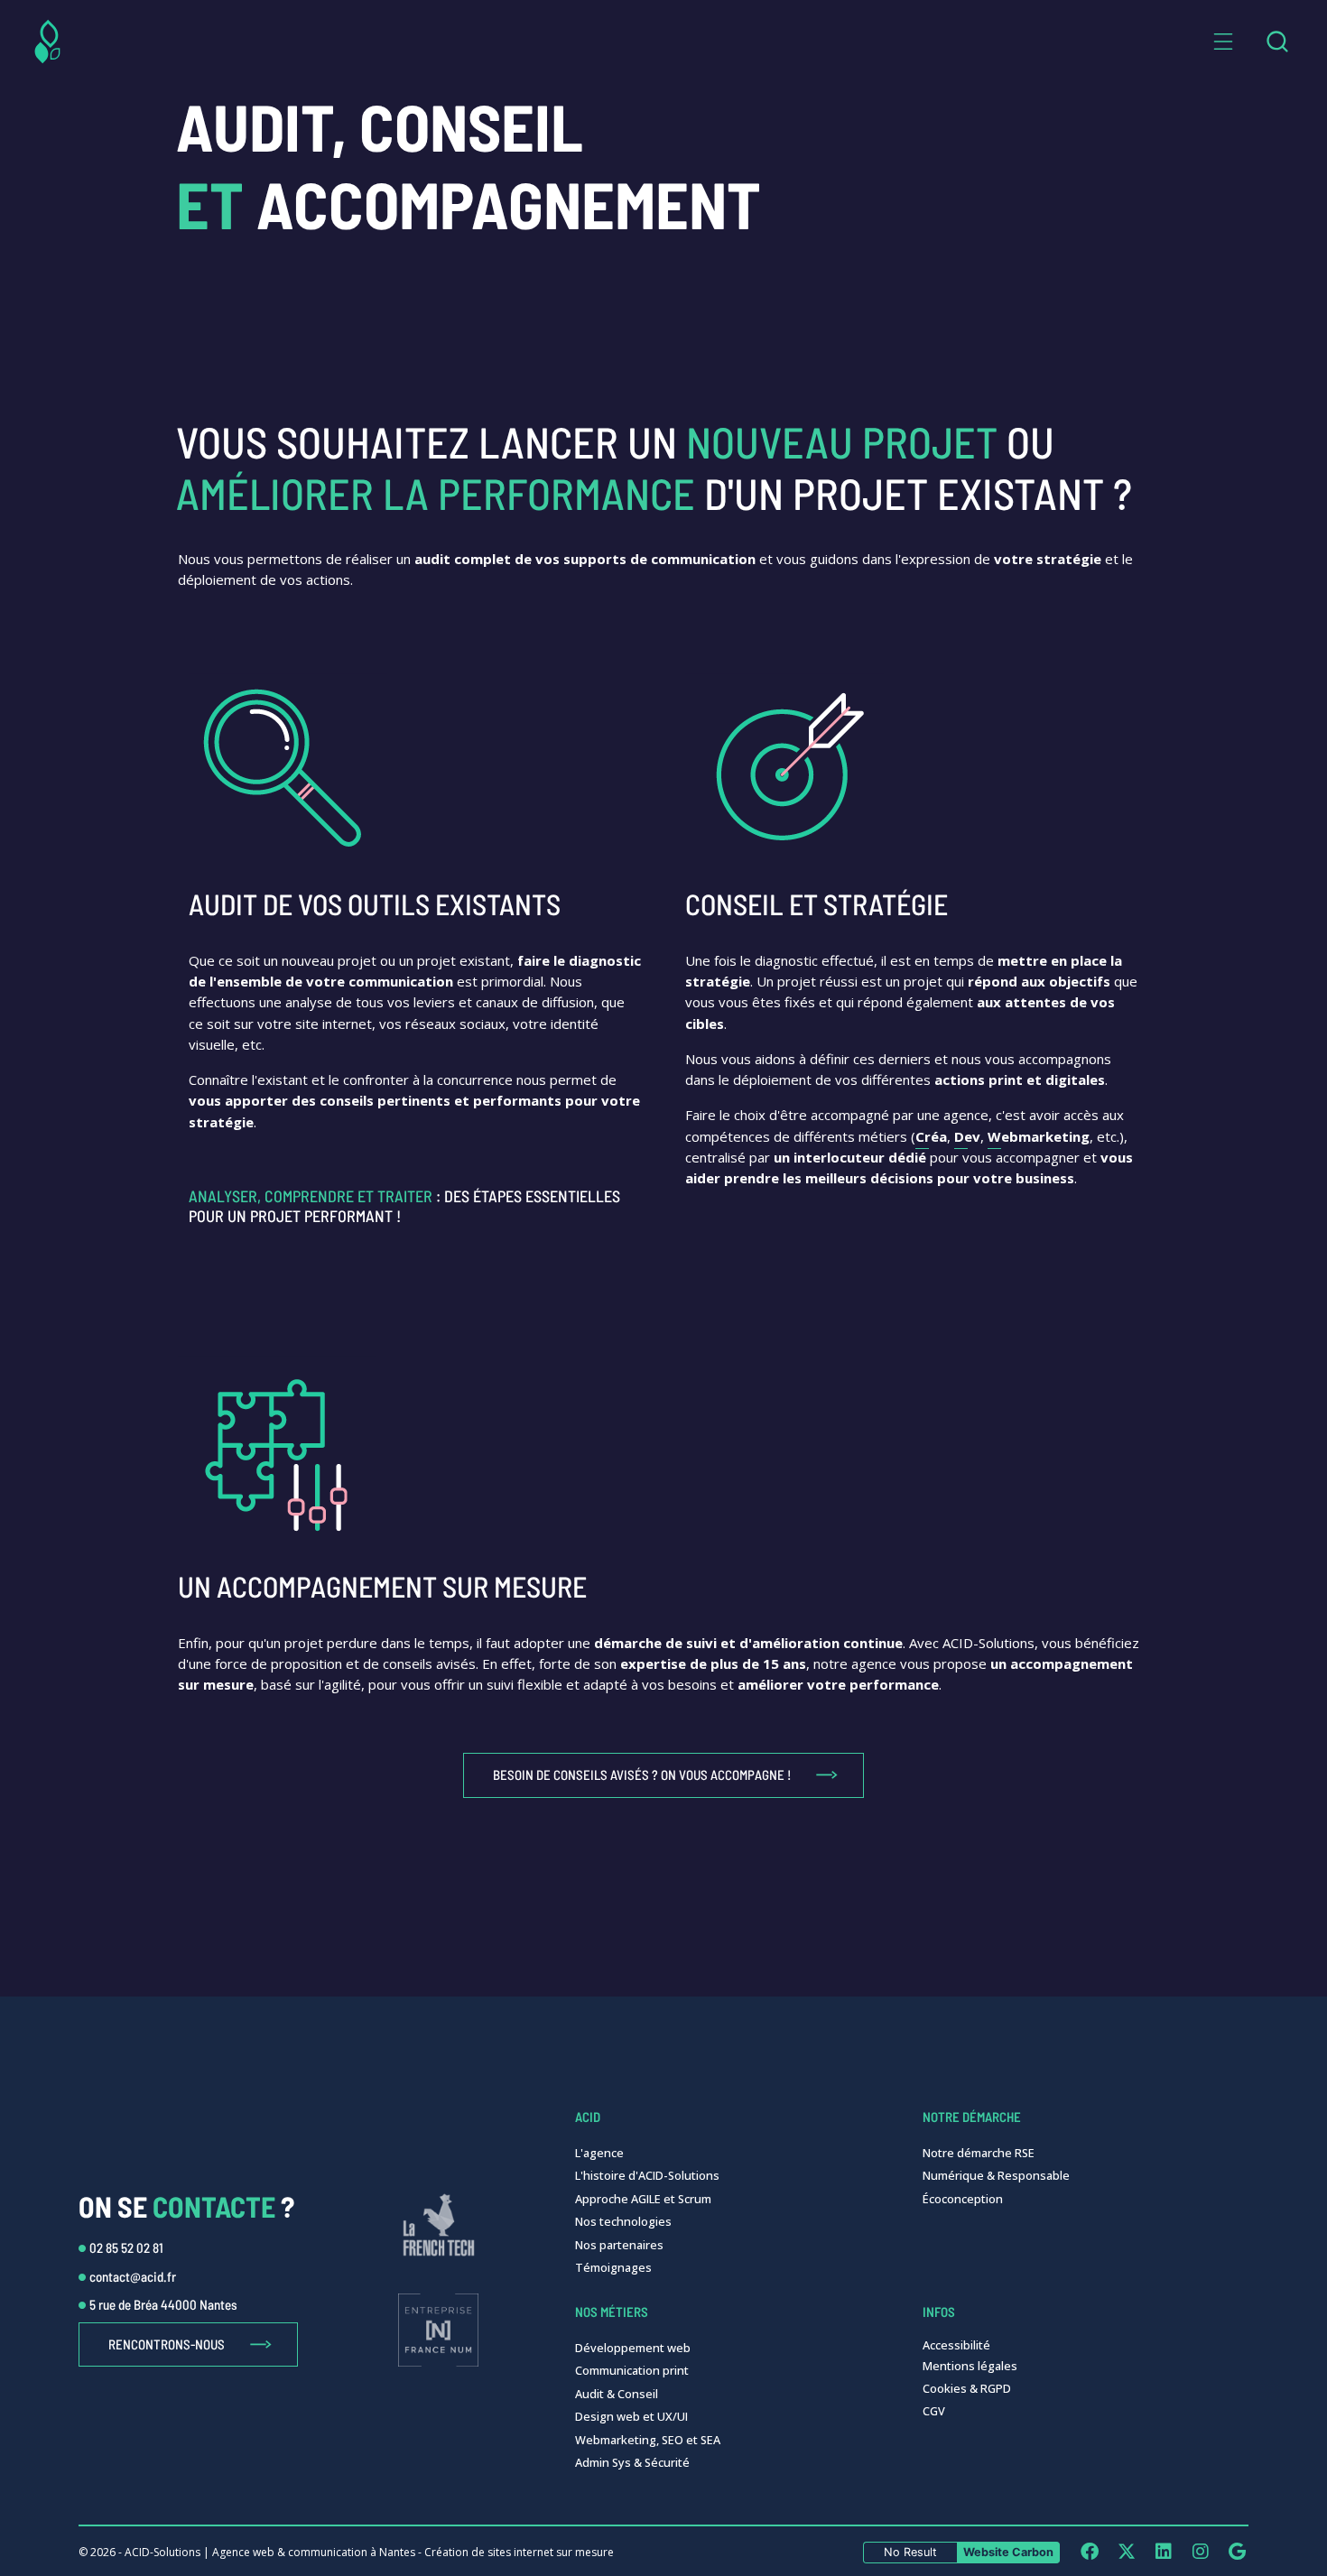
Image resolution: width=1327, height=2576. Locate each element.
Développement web (633, 2348)
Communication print (632, 2370)
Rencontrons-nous (167, 2344)
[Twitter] (1126, 2551)
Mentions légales (970, 2366)
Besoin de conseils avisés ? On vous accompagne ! (642, 1774)
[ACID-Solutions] (47, 42)
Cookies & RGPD (967, 2388)
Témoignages (613, 2267)
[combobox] (1277, 42)
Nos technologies (623, 2221)
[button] (1223, 42)
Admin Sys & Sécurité (632, 2462)
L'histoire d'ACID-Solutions (647, 2175)
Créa (931, 1136)
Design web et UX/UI (631, 2416)
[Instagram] (1200, 2551)
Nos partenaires (619, 2245)
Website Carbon (1008, 2552)
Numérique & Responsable (996, 2175)
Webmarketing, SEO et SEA (648, 2440)
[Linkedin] (1163, 2551)
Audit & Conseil (617, 2394)
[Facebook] (1089, 2551)
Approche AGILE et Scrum (643, 2199)
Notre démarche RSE (979, 2153)
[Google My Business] (1237, 2551)
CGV (934, 2411)
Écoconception (963, 2199)
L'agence (599, 2153)
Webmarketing (1039, 1136)
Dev (967, 1136)
